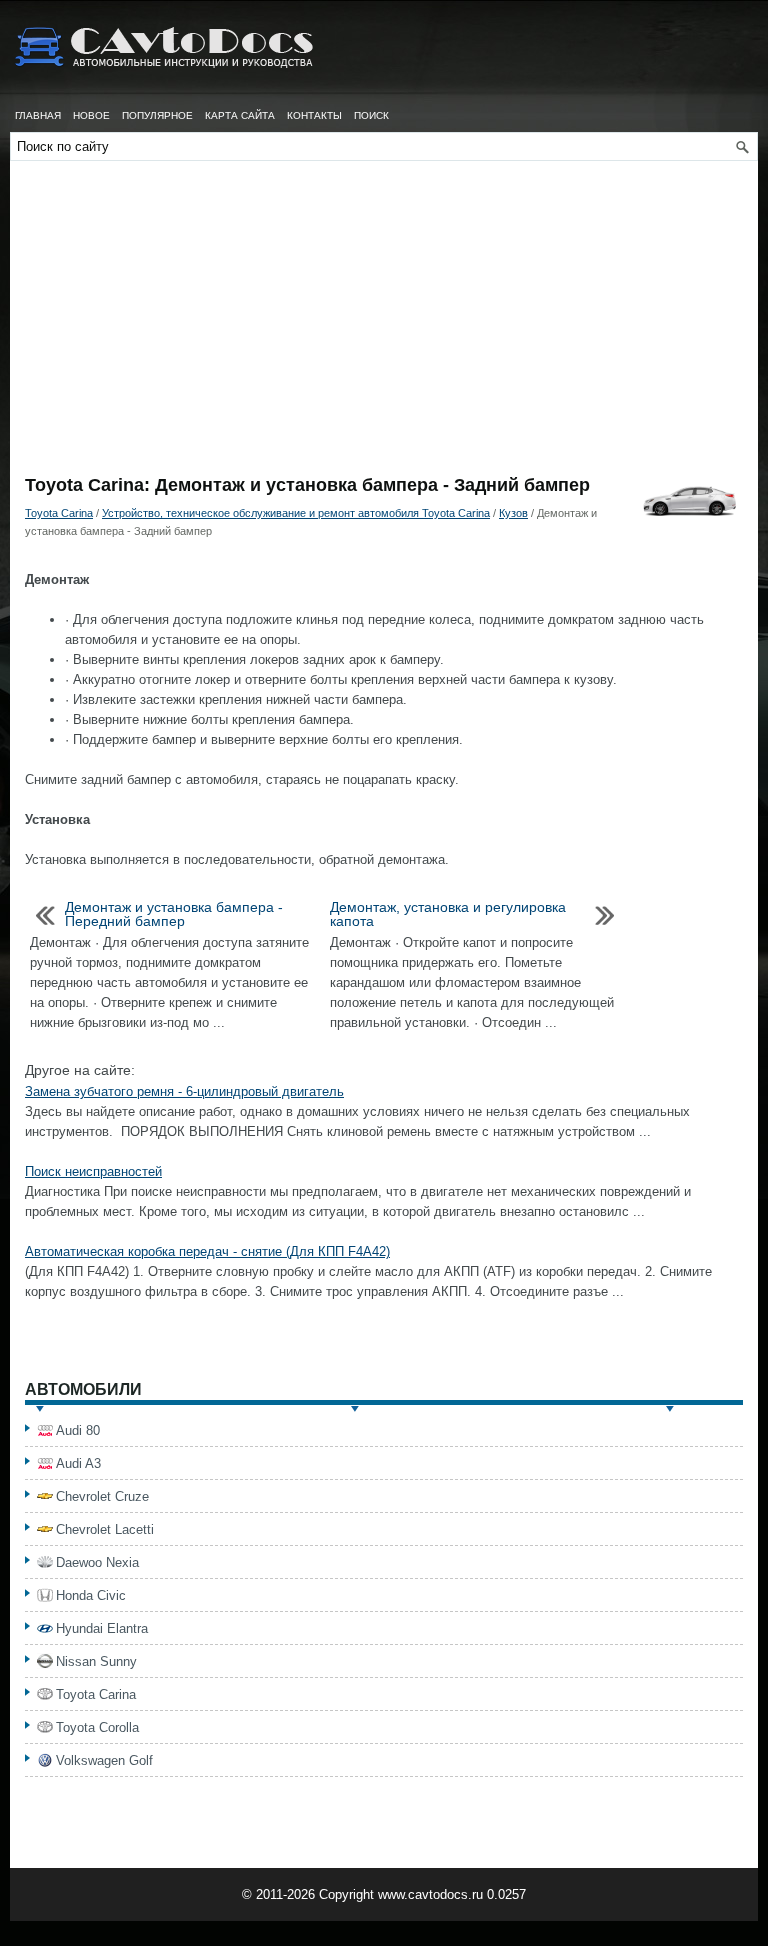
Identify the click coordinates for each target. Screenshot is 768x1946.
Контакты (314, 115)
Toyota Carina (59, 513)
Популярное (157, 115)
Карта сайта (240, 115)
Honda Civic (91, 1595)
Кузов (513, 513)
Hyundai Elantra (102, 1628)
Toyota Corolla (97, 1727)
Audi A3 (78, 1463)
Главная (38, 115)
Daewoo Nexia (97, 1562)
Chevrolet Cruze (102, 1496)
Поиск (371, 115)
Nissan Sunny (96, 1661)
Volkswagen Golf (104, 1760)
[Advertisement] (384, 326)
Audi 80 (78, 1430)
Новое (91, 115)
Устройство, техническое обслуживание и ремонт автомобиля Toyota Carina (296, 513)
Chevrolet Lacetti (105, 1529)
